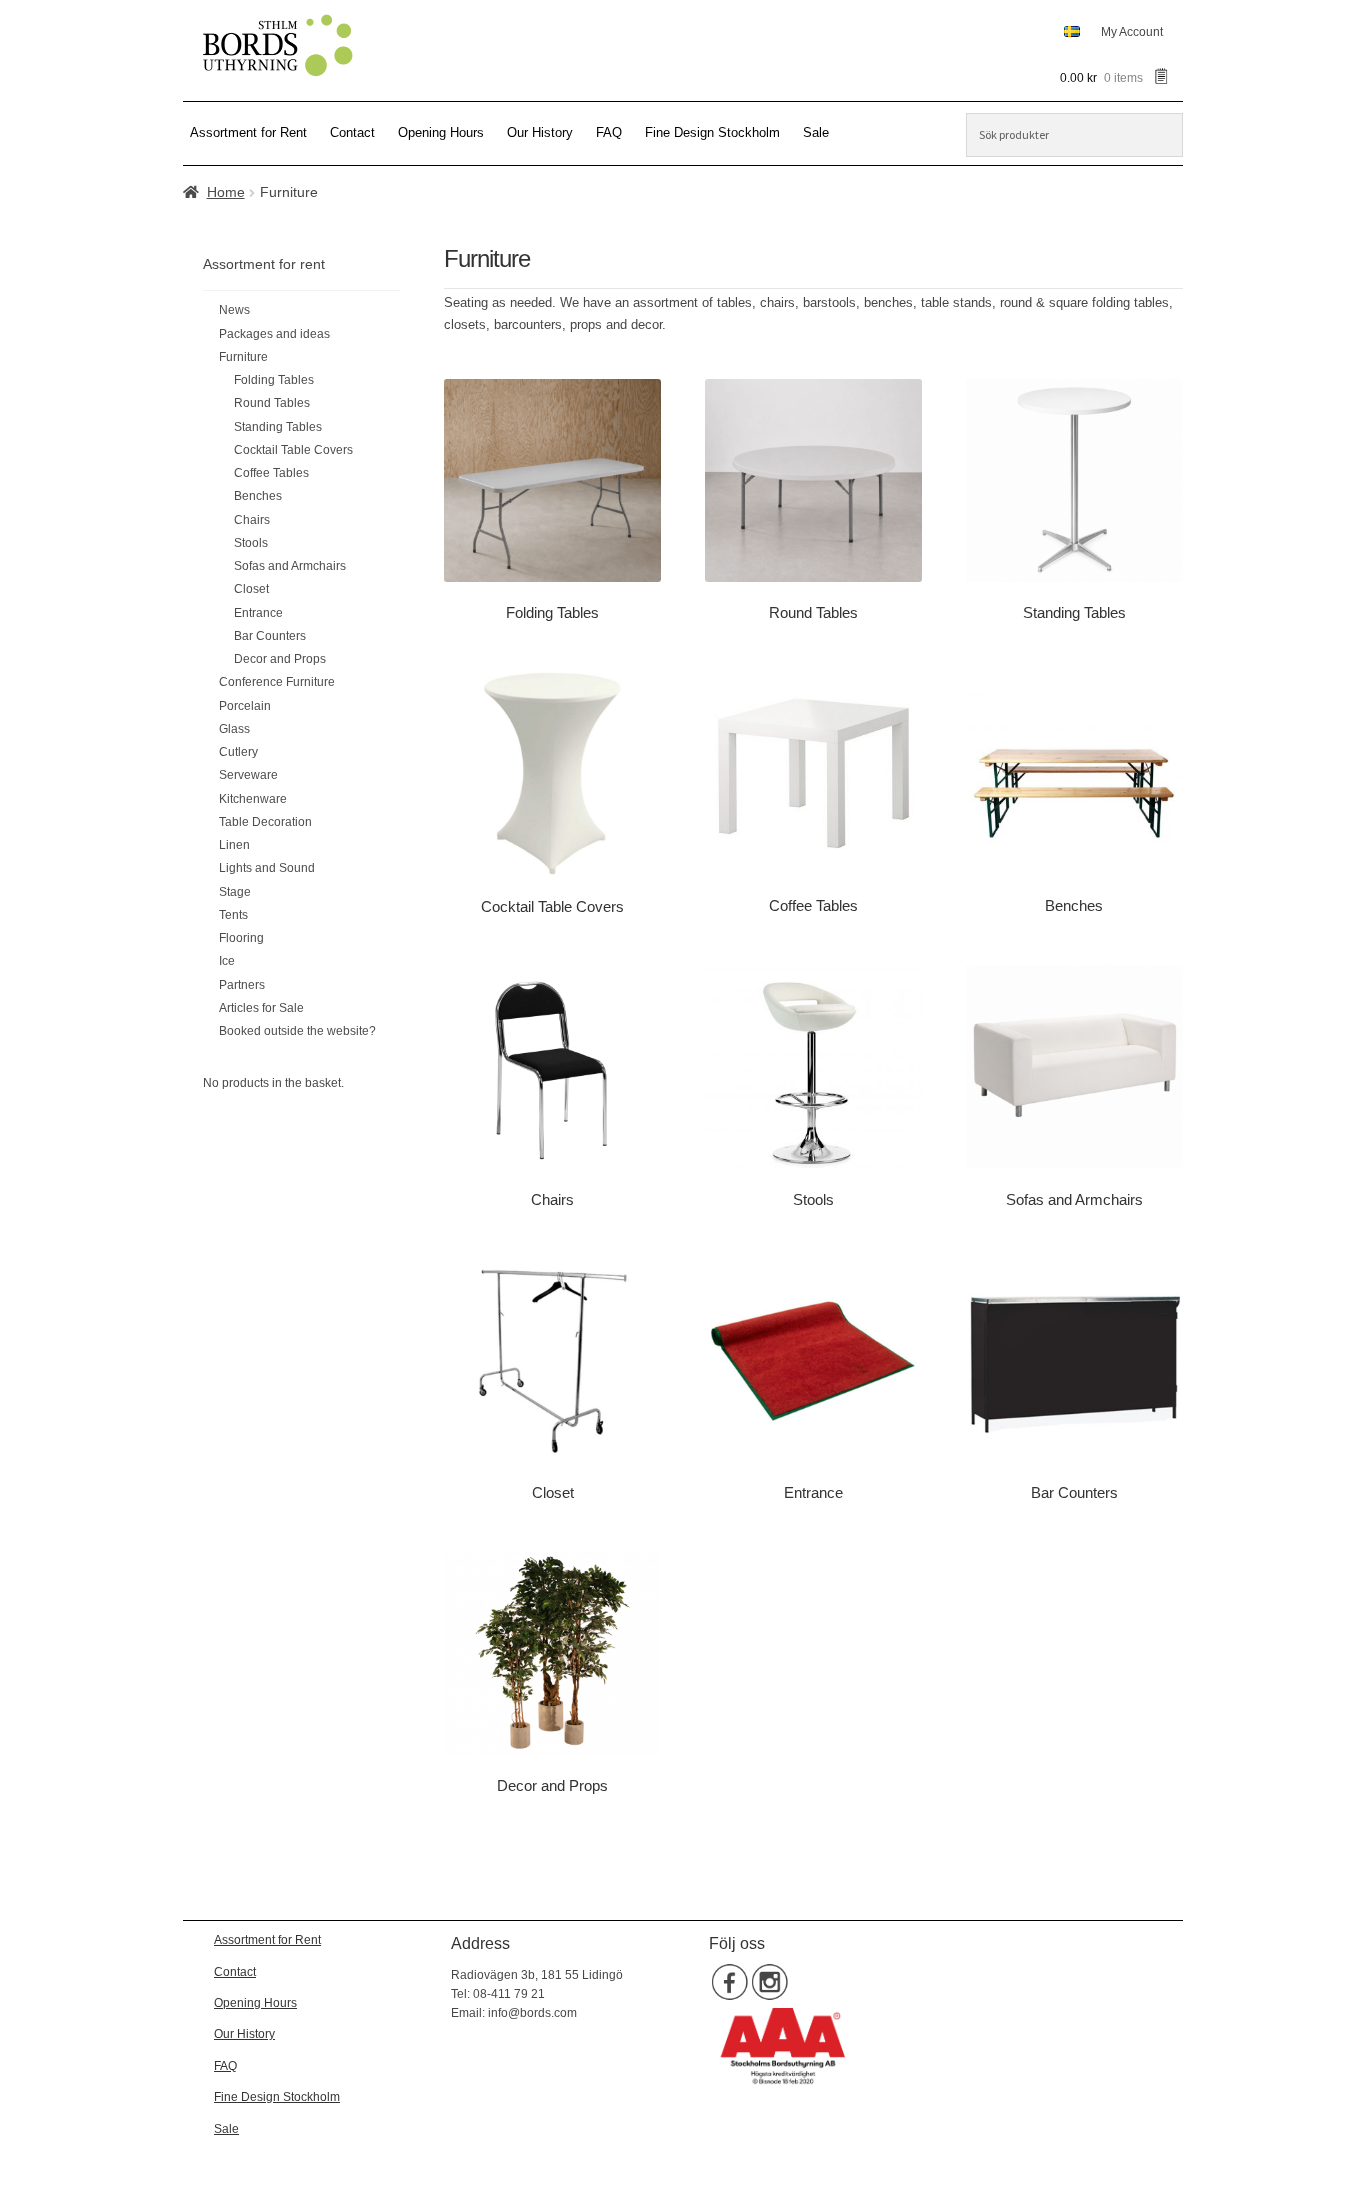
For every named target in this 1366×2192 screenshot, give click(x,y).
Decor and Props (280, 659)
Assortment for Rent (248, 132)
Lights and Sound (267, 868)
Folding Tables (274, 380)
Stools (251, 543)
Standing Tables (278, 427)
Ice (227, 961)
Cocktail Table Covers (293, 450)
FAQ (609, 132)
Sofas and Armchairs (290, 566)
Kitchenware (253, 799)
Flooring (241, 938)
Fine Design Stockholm (712, 132)
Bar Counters (270, 636)
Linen (234, 845)
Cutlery (238, 752)
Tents (233, 915)
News (234, 310)
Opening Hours (441, 132)
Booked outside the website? (297, 1031)
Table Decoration (265, 822)
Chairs (252, 520)
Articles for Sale (261, 1008)
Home (226, 192)
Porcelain (245, 706)
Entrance (258, 613)
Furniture (243, 357)
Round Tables (272, 403)
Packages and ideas (274, 334)
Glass (234, 729)
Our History (540, 132)
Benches (258, 496)
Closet (251, 589)
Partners (242, 985)
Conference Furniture (277, 682)
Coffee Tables (271, 473)
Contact (352, 132)
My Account (1132, 32)
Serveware (248, 775)
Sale (816, 132)
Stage (235, 892)
